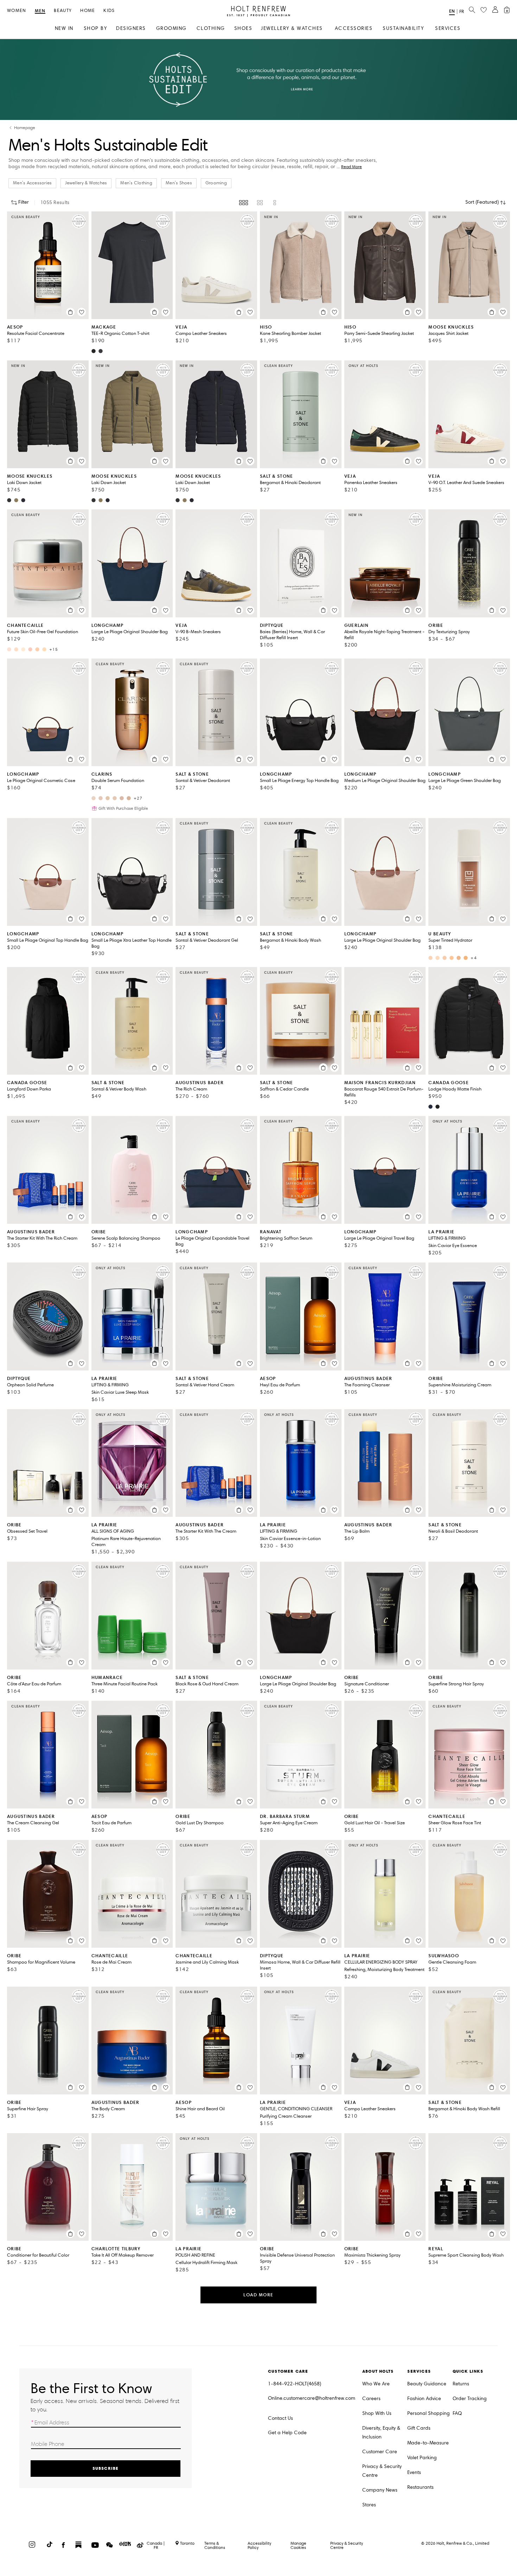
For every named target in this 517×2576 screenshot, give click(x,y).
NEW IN (64, 28)
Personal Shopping (429, 2413)
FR (462, 12)
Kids (109, 11)
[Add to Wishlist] (82, 312)
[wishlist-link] (484, 10)
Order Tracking (470, 2399)
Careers (371, 2399)
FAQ (457, 2413)
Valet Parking (422, 2458)
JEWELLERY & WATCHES (292, 28)
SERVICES (448, 28)
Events (414, 2472)
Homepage (25, 128)
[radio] (244, 203)
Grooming (216, 183)
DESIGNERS (131, 28)
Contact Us (280, 2418)
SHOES (243, 28)
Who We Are (376, 2384)
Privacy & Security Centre (382, 2471)
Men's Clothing (136, 183)
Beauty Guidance (427, 2384)
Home (88, 11)
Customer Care (380, 2452)
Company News (380, 2490)
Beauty (63, 11)
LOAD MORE (258, 2295)
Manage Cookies (298, 2545)
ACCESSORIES (354, 28)
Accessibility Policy (259, 2545)
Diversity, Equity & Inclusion (381, 2432)
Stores (369, 2505)
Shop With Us (377, 2413)
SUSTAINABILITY (403, 28)
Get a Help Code (287, 2433)
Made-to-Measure (428, 2443)
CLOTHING (211, 28)
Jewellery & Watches (86, 183)
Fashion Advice (424, 2399)
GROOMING (171, 28)
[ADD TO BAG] (70, 312)
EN (452, 11)
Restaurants (420, 2487)
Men (40, 11)
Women (17, 11)
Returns (461, 2384)
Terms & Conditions (215, 2545)
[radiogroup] (258, 203)
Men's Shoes (179, 183)
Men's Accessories (32, 183)
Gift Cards (419, 2428)
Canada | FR (156, 2545)
